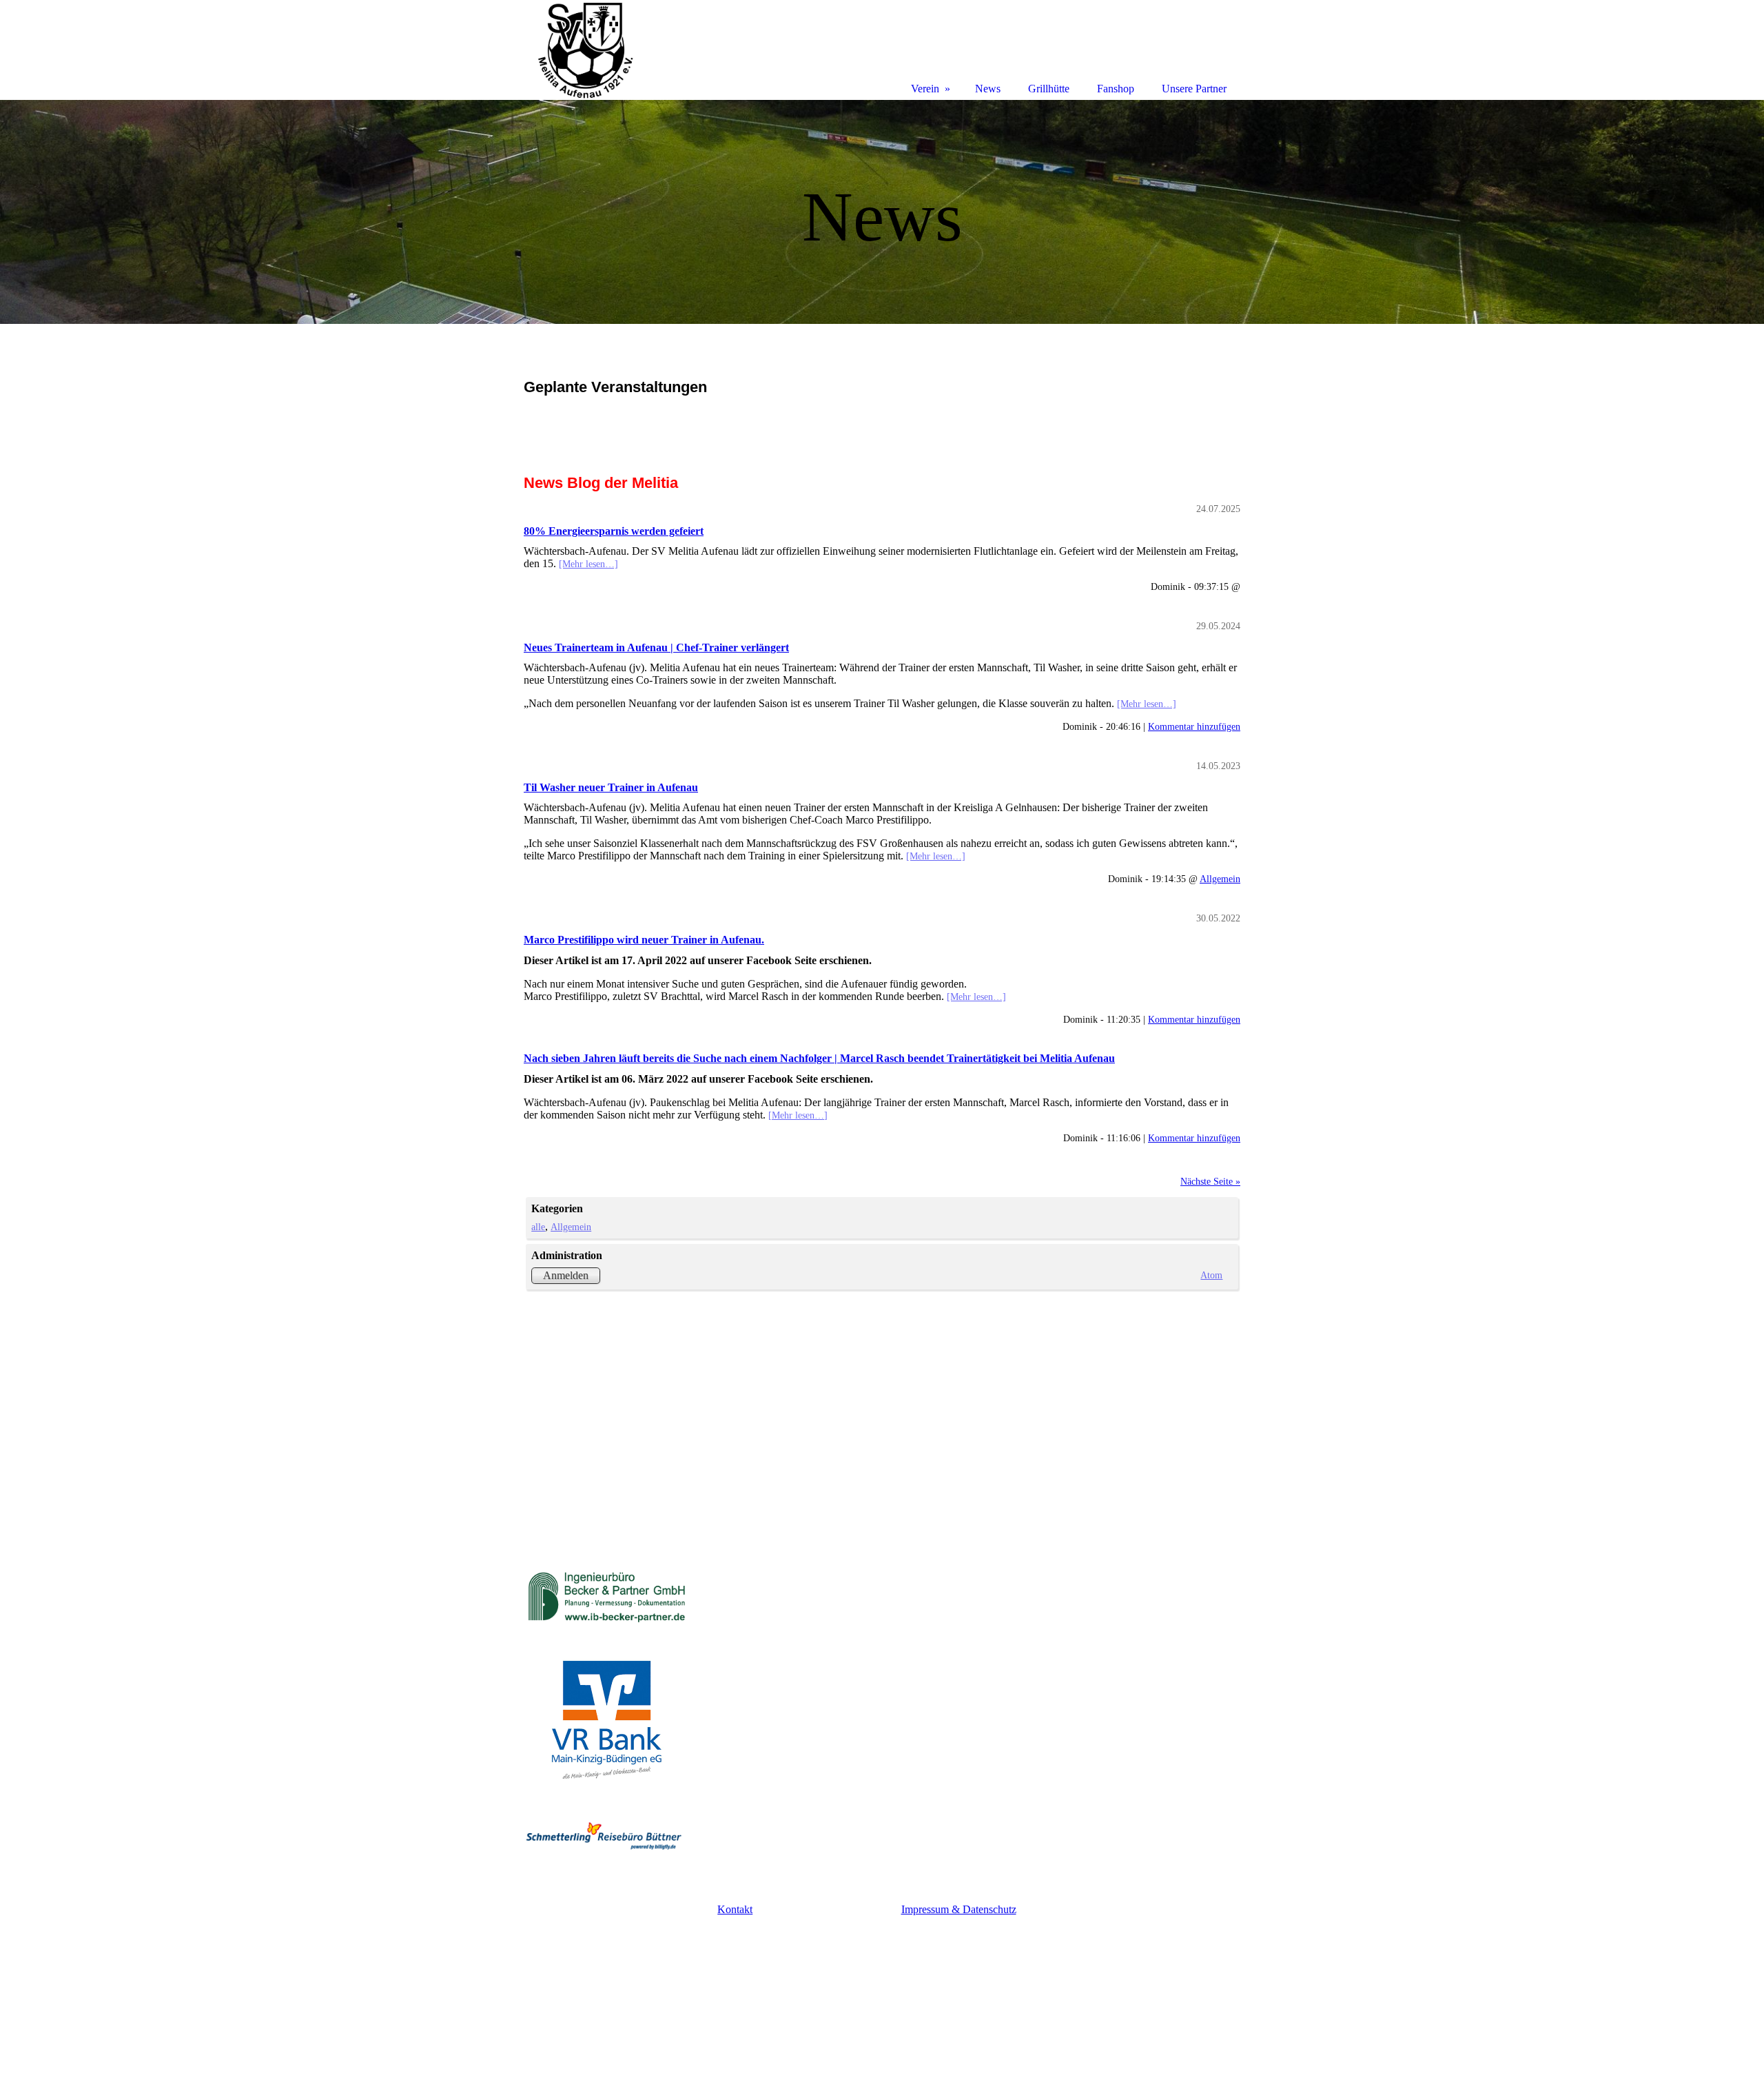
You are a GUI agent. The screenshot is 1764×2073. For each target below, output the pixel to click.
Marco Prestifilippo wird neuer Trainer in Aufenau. (644, 940)
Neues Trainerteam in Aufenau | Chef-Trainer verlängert (656, 647)
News (988, 89)
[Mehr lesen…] (588, 564)
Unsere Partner (1194, 89)
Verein (925, 89)
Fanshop (1116, 89)
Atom (1211, 1275)
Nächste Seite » (1210, 1181)
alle (538, 1227)
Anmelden (566, 1275)
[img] (882, 212)
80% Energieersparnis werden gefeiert (614, 531)
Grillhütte (1049, 89)
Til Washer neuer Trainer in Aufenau (611, 787)
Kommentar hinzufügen (1194, 726)
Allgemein (1220, 879)
